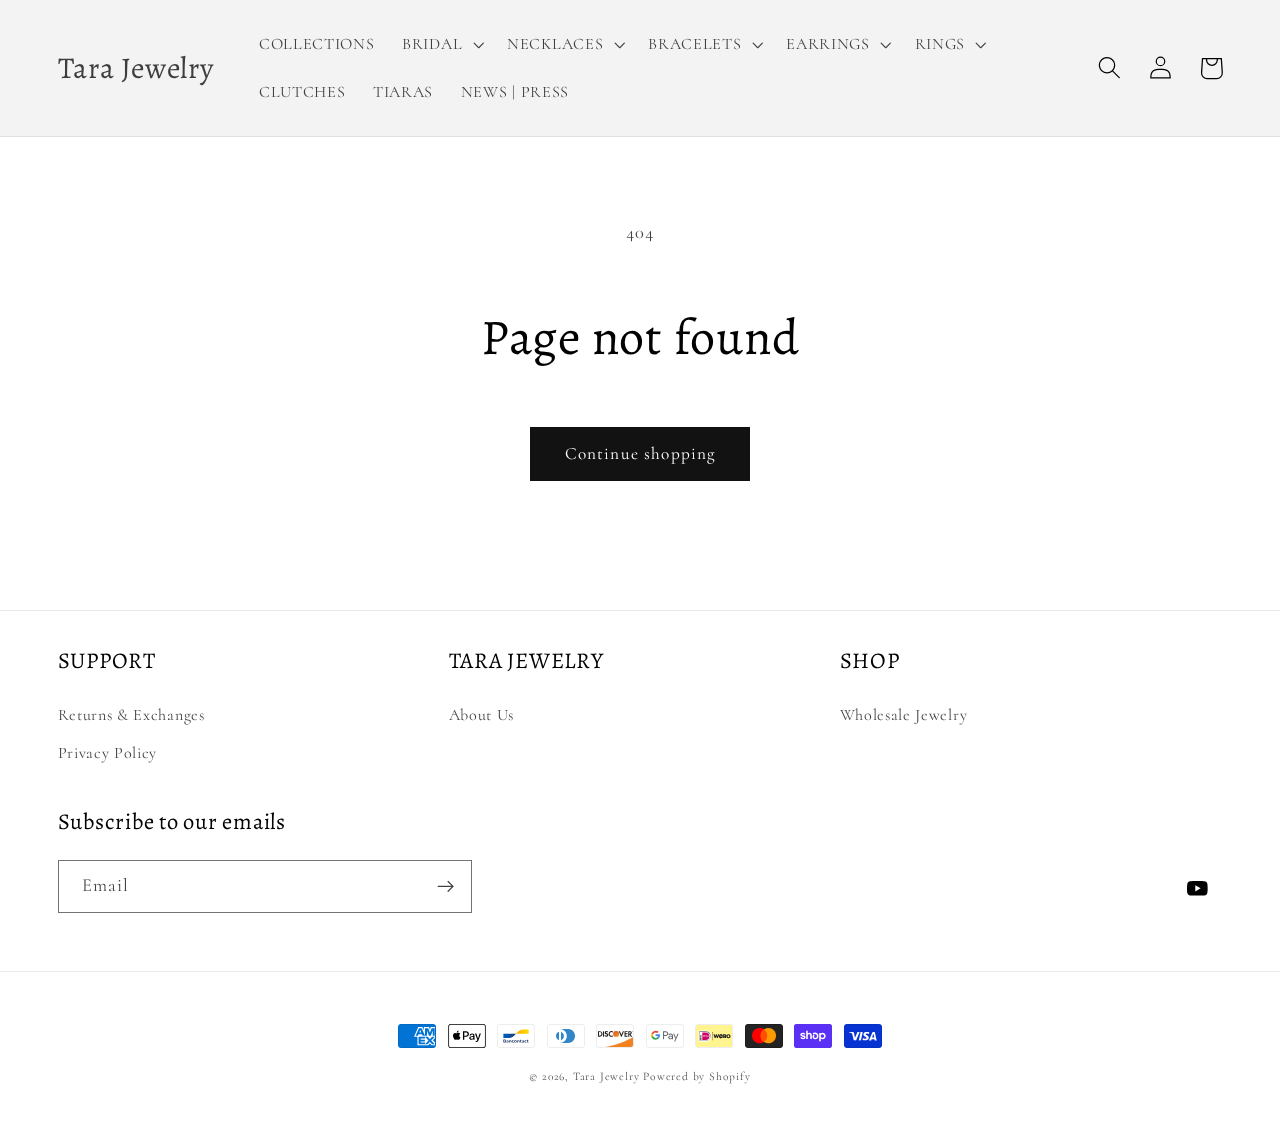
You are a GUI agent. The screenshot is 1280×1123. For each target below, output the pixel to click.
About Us (482, 715)
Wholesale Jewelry (904, 715)
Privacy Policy (108, 753)
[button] (440, 44)
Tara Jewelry (606, 1076)
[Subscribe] (445, 887)
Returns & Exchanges (131, 715)
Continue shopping (640, 453)
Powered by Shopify (697, 1076)
